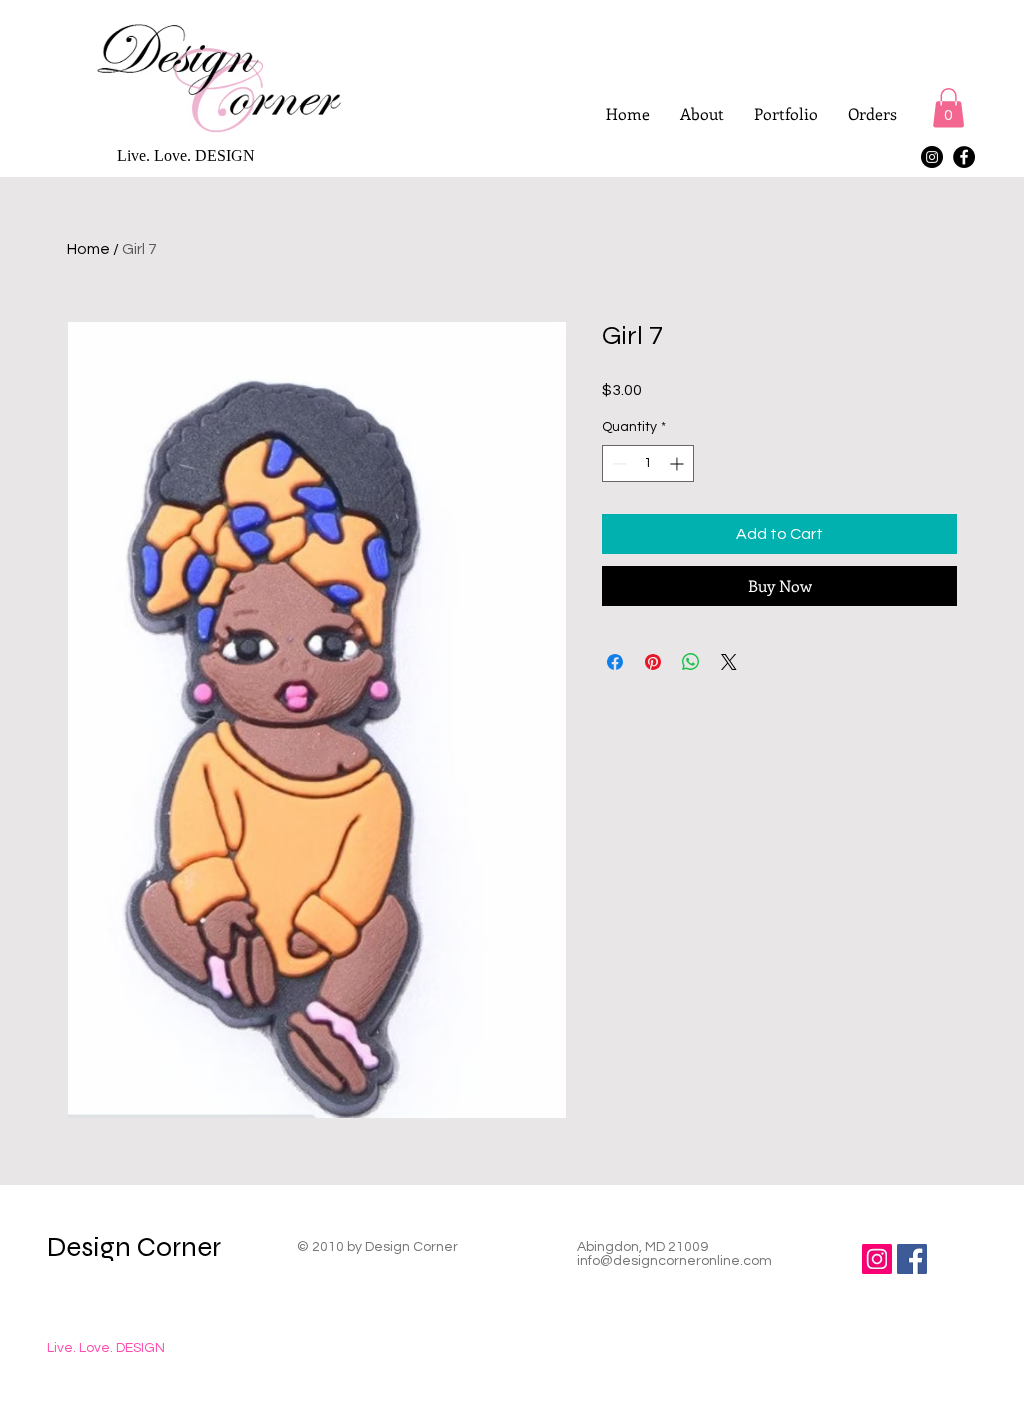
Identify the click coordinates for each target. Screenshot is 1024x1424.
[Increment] (678, 463)
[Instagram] (932, 157)
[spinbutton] (648, 463)
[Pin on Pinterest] (653, 662)
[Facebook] (964, 157)
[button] (948, 107)
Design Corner (134, 1247)
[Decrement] (617, 463)
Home (88, 249)
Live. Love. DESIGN (106, 1348)
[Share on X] (729, 662)
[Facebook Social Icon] (912, 1259)
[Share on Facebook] (615, 662)
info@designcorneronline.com (674, 1261)
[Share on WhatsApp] (691, 662)
